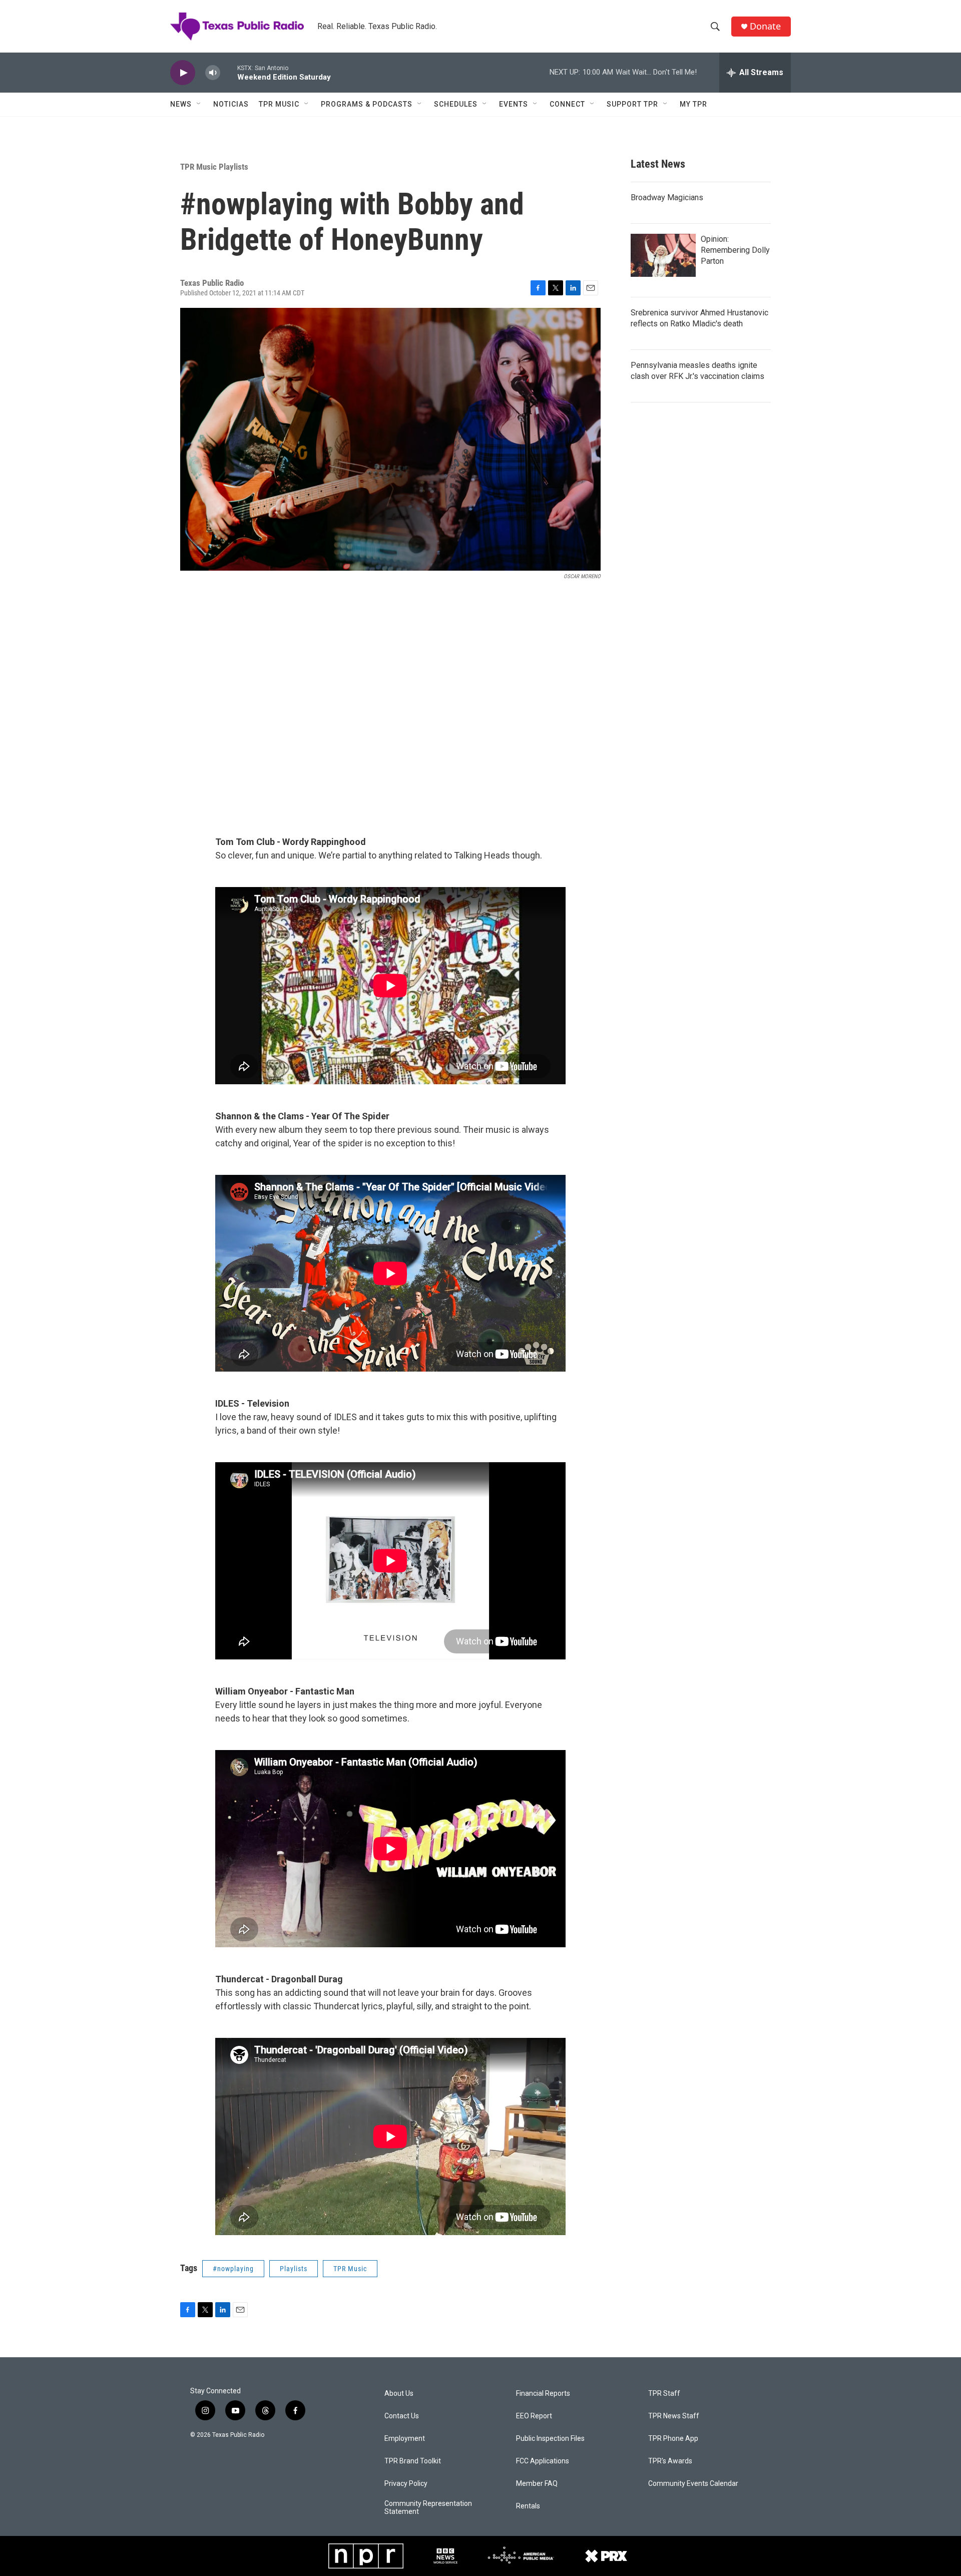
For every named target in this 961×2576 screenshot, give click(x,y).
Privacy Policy (406, 2484)
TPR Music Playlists (214, 167)
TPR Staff (664, 2394)
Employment (405, 2439)
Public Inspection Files (550, 2439)
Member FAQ (537, 2484)
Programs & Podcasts (367, 104)
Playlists (294, 2269)
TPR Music (279, 104)
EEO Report (534, 2416)
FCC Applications (543, 2461)
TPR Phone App (673, 2439)
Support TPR (632, 104)
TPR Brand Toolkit (413, 2461)
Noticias (231, 104)
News (181, 104)
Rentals (528, 2506)
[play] (183, 73)
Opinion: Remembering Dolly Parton (735, 250)
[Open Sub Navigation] (199, 104)
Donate (765, 26)
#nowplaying (233, 2269)
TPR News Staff (674, 2416)
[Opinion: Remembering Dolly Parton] (663, 255)
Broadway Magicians (667, 197)
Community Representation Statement (428, 2508)
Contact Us (402, 2416)
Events (514, 104)
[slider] (229, 72)
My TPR (693, 104)
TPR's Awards (670, 2461)
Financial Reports (543, 2394)
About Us (399, 2394)
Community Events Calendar (693, 2484)
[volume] (213, 73)
